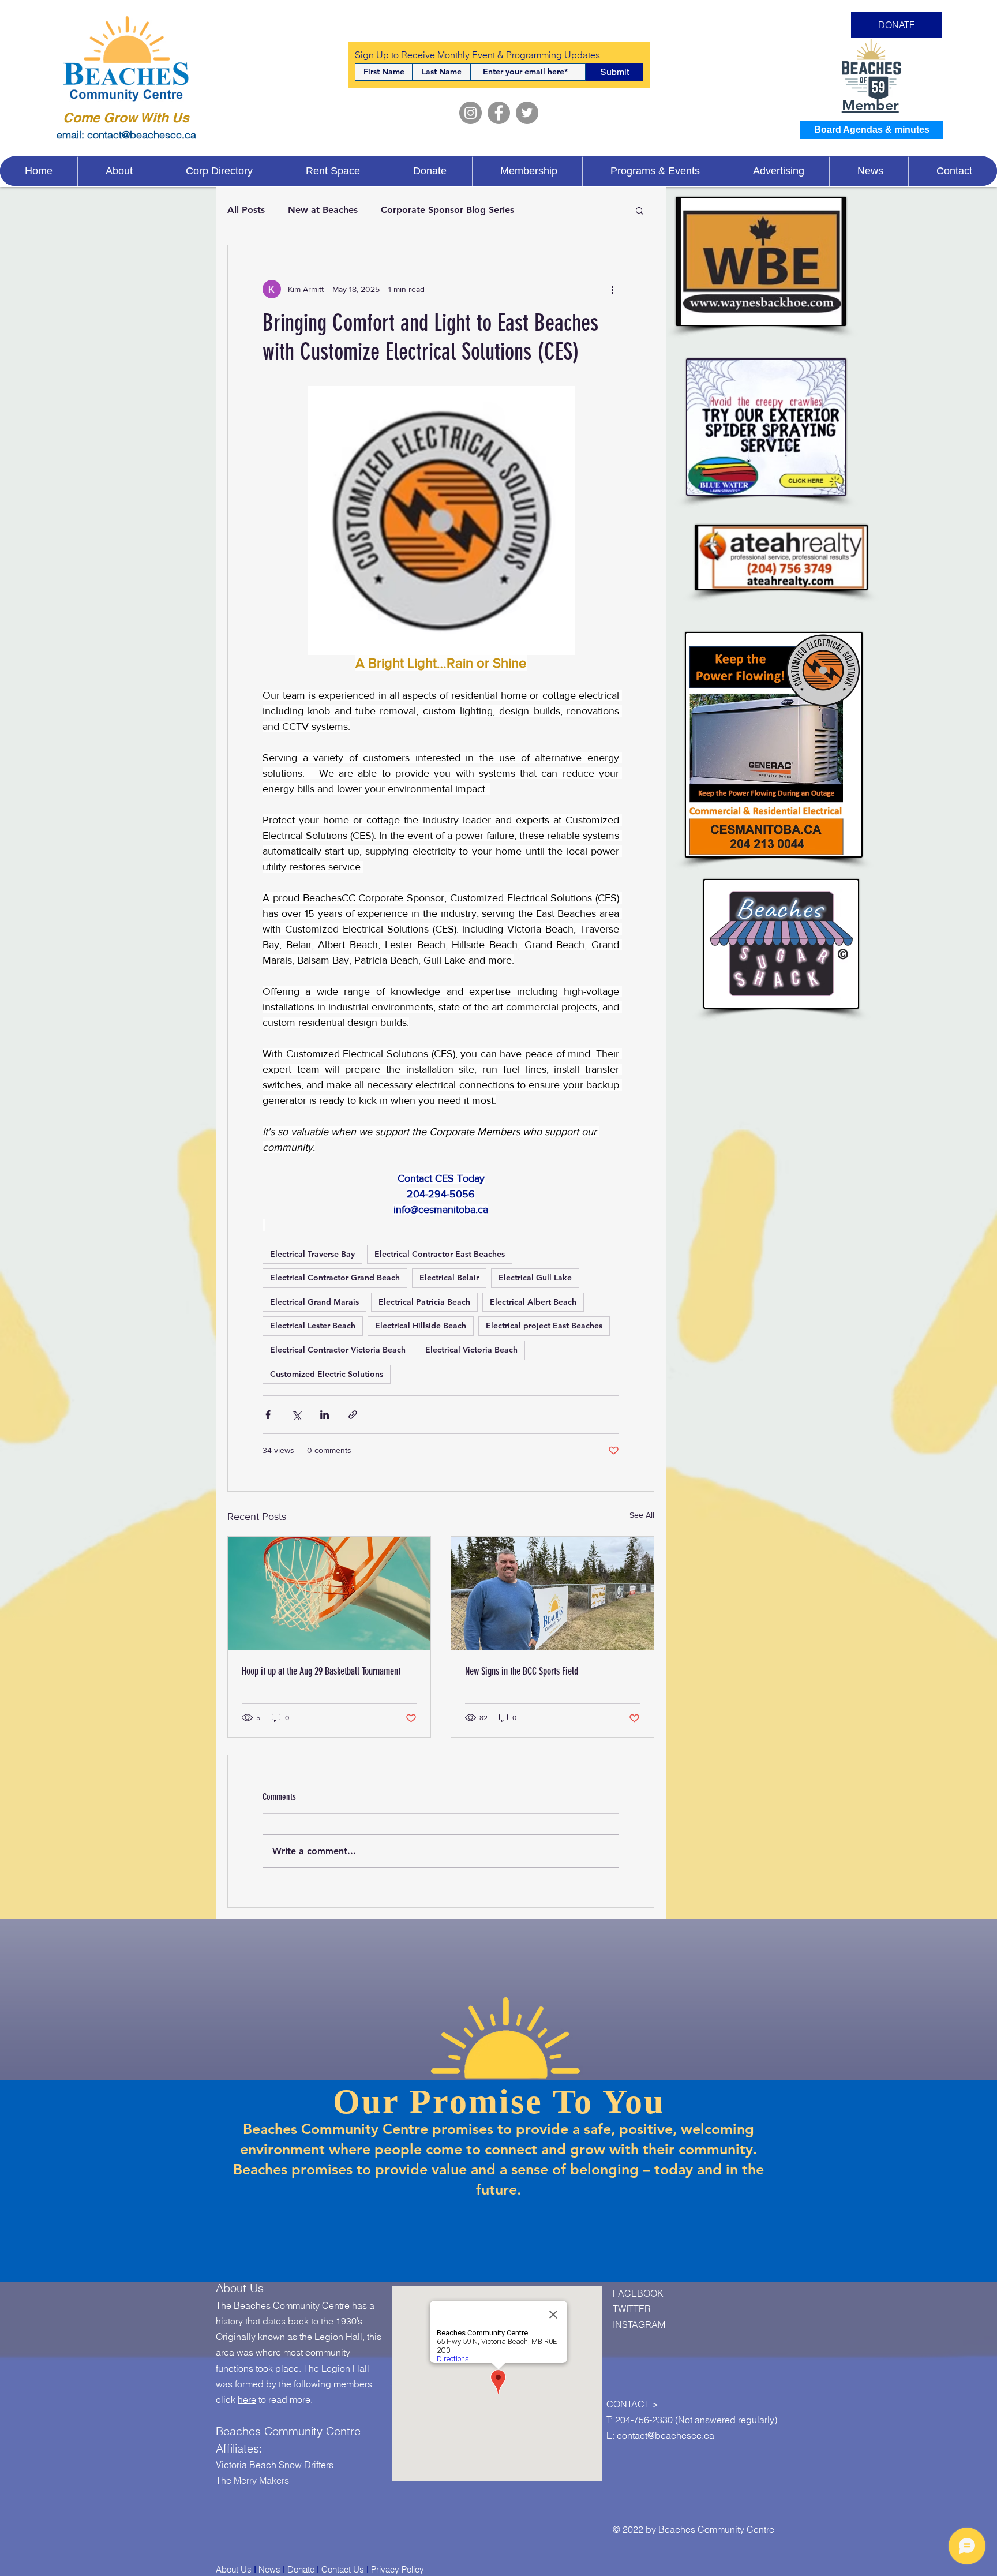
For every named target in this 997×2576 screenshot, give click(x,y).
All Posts (246, 210)
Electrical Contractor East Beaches (440, 1254)
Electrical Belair (449, 1278)
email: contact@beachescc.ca (126, 135)
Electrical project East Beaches (544, 1326)
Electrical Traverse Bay (312, 1254)
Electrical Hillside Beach (421, 1326)
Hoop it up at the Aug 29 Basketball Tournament (321, 1671)
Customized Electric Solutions (327, 1374)
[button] (640, 210)
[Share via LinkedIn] (325, 1415)
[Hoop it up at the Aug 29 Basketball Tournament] (329, 1594)
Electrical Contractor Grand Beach (335, 1278)
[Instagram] (471, 113)
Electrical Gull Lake (535, 1278)
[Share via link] (353, 1415)
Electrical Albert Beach (533, 1302)
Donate (301, 2569)
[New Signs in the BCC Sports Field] (552, 1594)
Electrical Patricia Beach (424, 1302)
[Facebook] (499, 113)
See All (642, 1515)
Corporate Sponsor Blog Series (447, 210)
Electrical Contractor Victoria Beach (338, 1350)
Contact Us (343, 2569)
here (247, 2399)
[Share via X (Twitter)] (296, 1415)
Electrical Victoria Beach (471, 1350)
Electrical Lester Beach (313, 1326)
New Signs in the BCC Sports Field (522, 1671)
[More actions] (612, 289)
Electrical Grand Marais (314, 1302)
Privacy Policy (398, 2569)
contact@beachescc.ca (666, 2435)
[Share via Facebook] (268, 1415)
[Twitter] (527, 113)
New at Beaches (323, 210)
